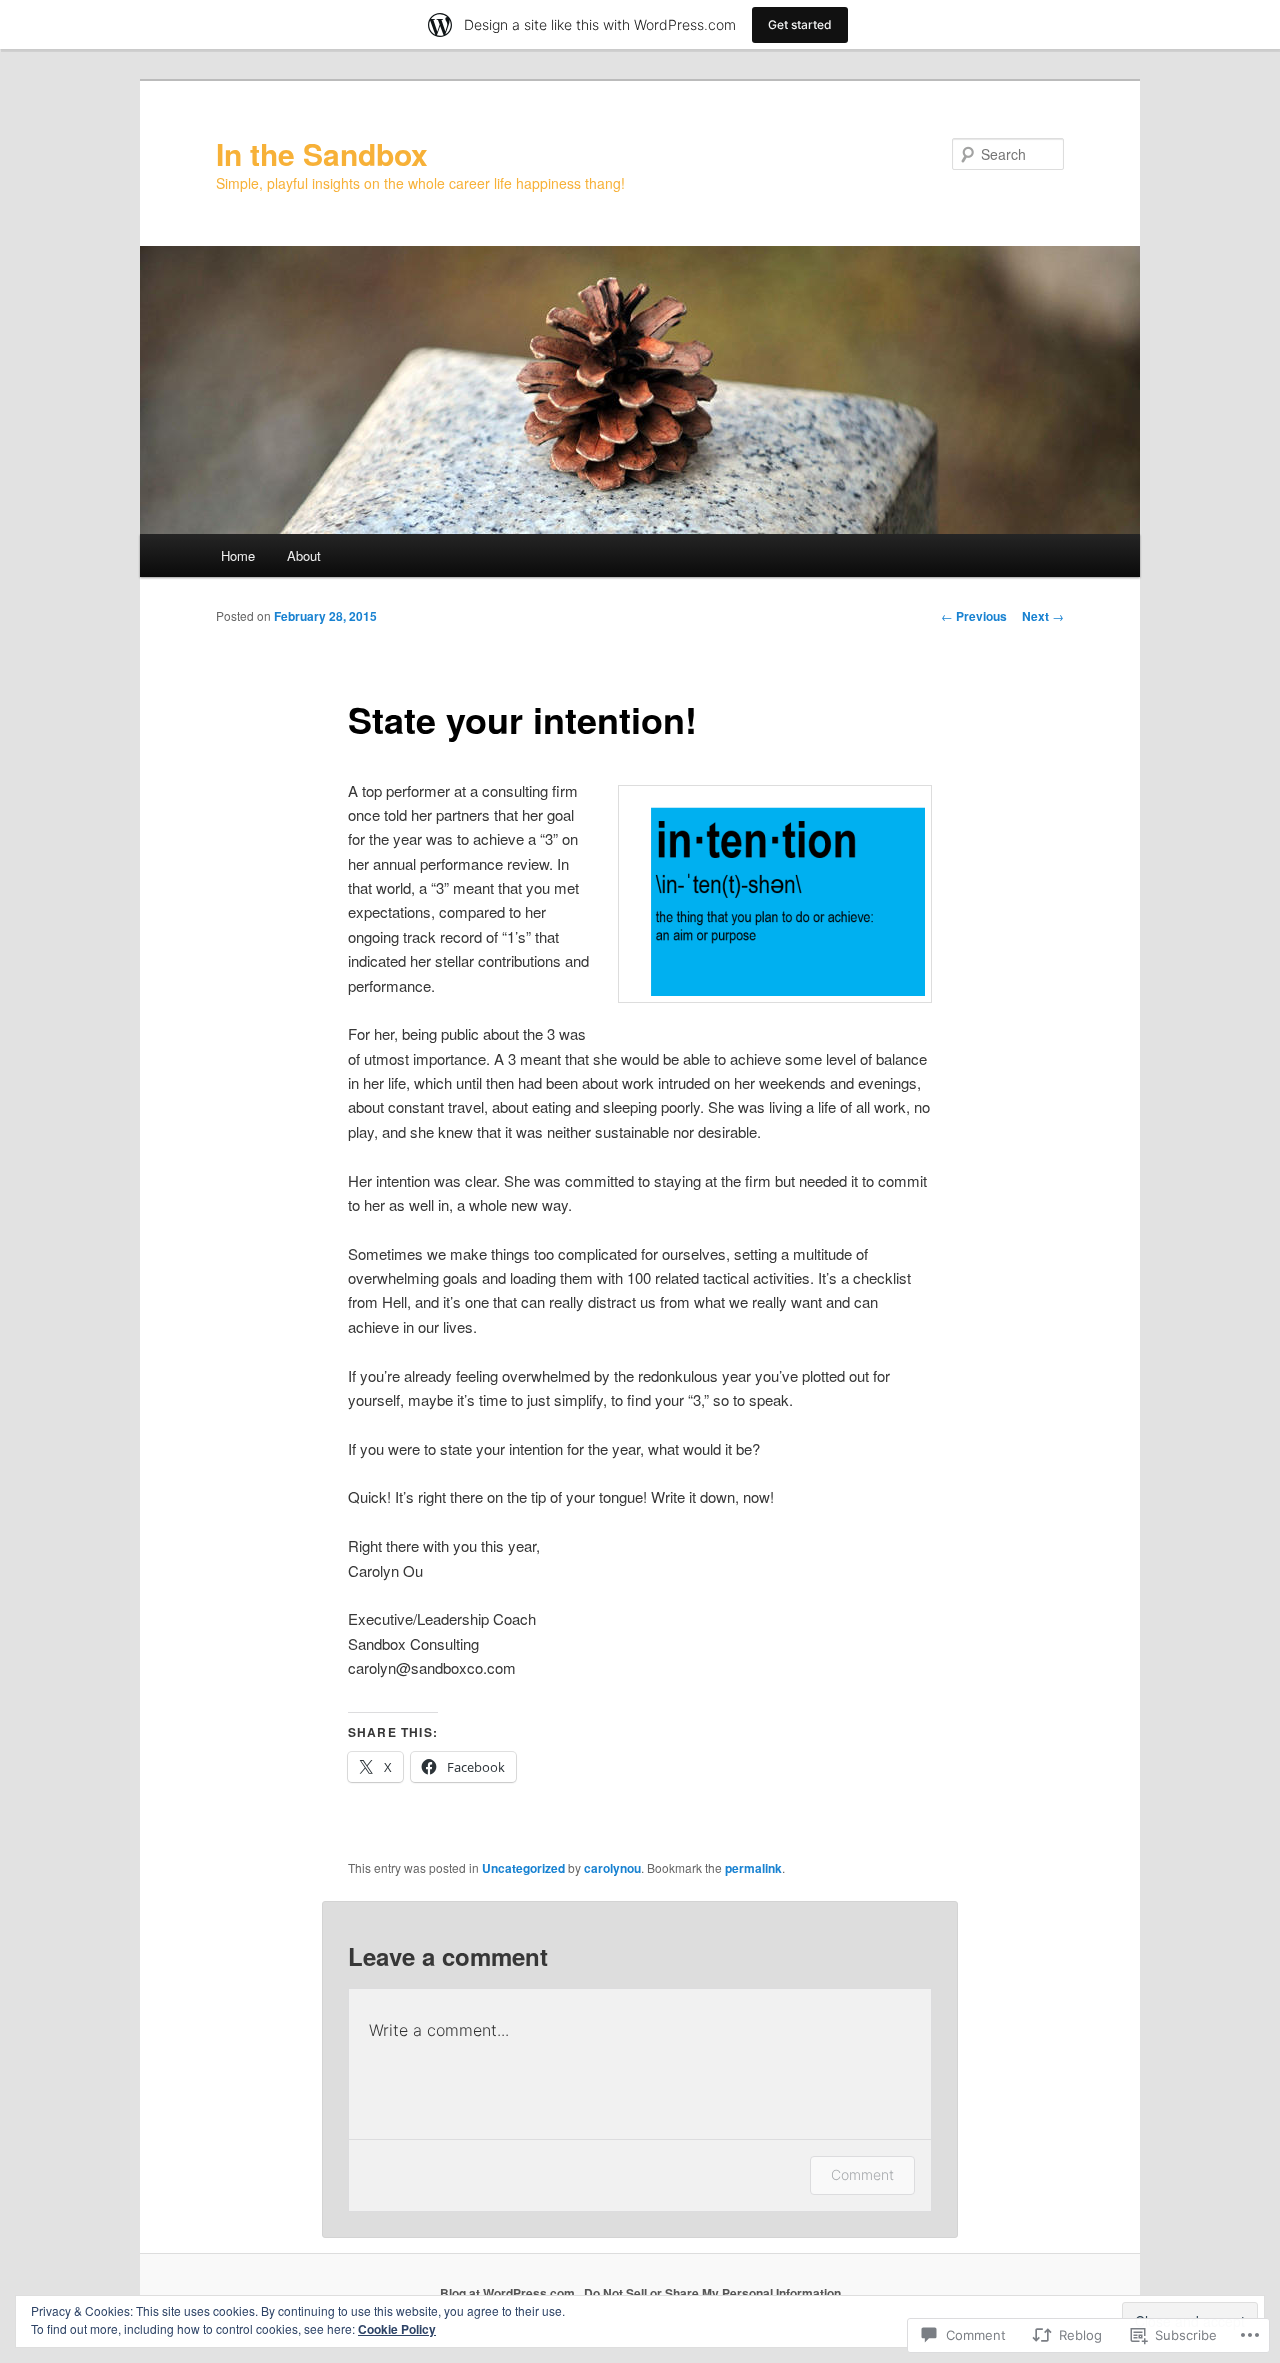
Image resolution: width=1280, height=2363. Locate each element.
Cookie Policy (397, 2329)
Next (1043, 616)
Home (238, 555)
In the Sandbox (322, 153)
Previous (974, 616)
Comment (862, 2174)
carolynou (612, 1868)
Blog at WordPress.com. (509, 2293)
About (304, 555)
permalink (753, 1868)
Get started (800, 24)
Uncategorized (523, 1868)
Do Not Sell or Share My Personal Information (712, 2293)
